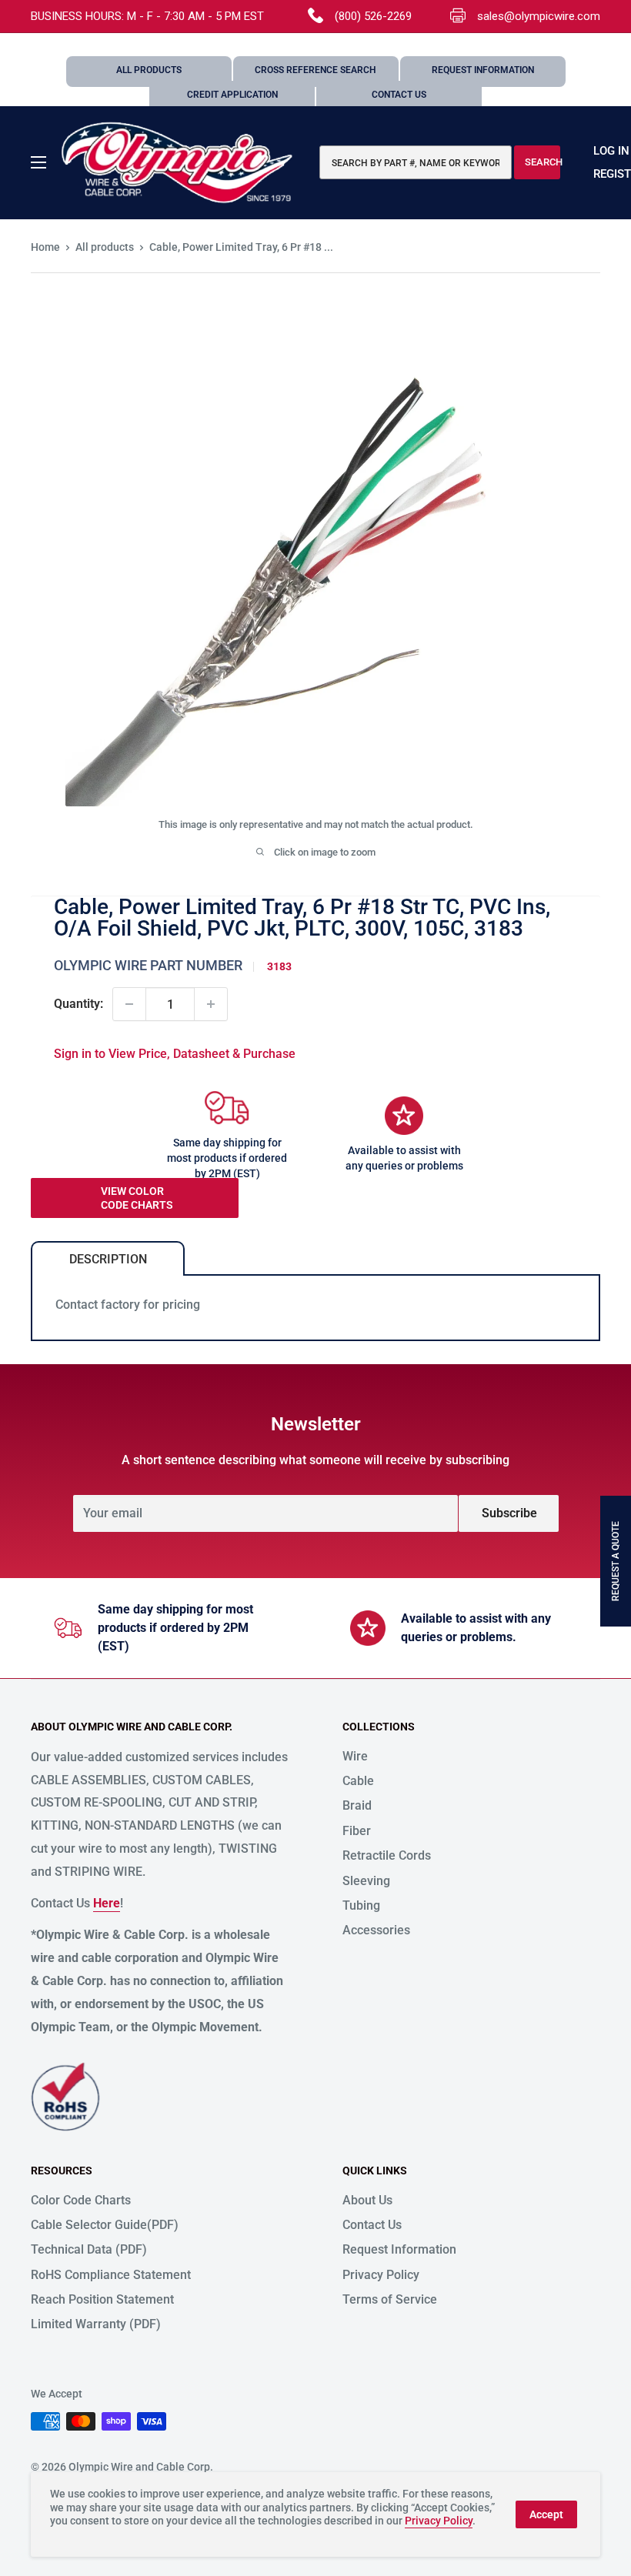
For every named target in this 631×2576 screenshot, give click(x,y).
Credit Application (232, 95)
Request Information (483, 70)
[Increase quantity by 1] (211, 1004)
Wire (355, 1756)
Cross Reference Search (315, 70)
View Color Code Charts (137, 1198)
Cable (358, 1781)
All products (105, 247)
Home (45, 247)
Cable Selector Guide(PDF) (105, 2225)
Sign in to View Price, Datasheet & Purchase (175, 1054)
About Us (367, 2200)
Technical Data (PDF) (89, 2249)
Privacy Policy (381, 2275)
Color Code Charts (81, 2200)
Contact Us (399, 95)
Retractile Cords (387, 1855)
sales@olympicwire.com (539, 16)
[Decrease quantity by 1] (129, 1004)
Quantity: (78, 1004)
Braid (357, 1805)
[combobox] (416, 162)
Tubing (361, 1905)
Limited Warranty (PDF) (96, 2324)
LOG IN (611, 151)
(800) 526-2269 (373, 16)
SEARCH (543, 162)
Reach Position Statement (102, 2299)
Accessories (376, 1930)
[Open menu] (38, 162)
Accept (546, 2514)
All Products (149, 70)
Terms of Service (390, 2299)
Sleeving (366, 1881)
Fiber (357, 1831)
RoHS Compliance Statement (111, 2275)
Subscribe (509, 1513)
